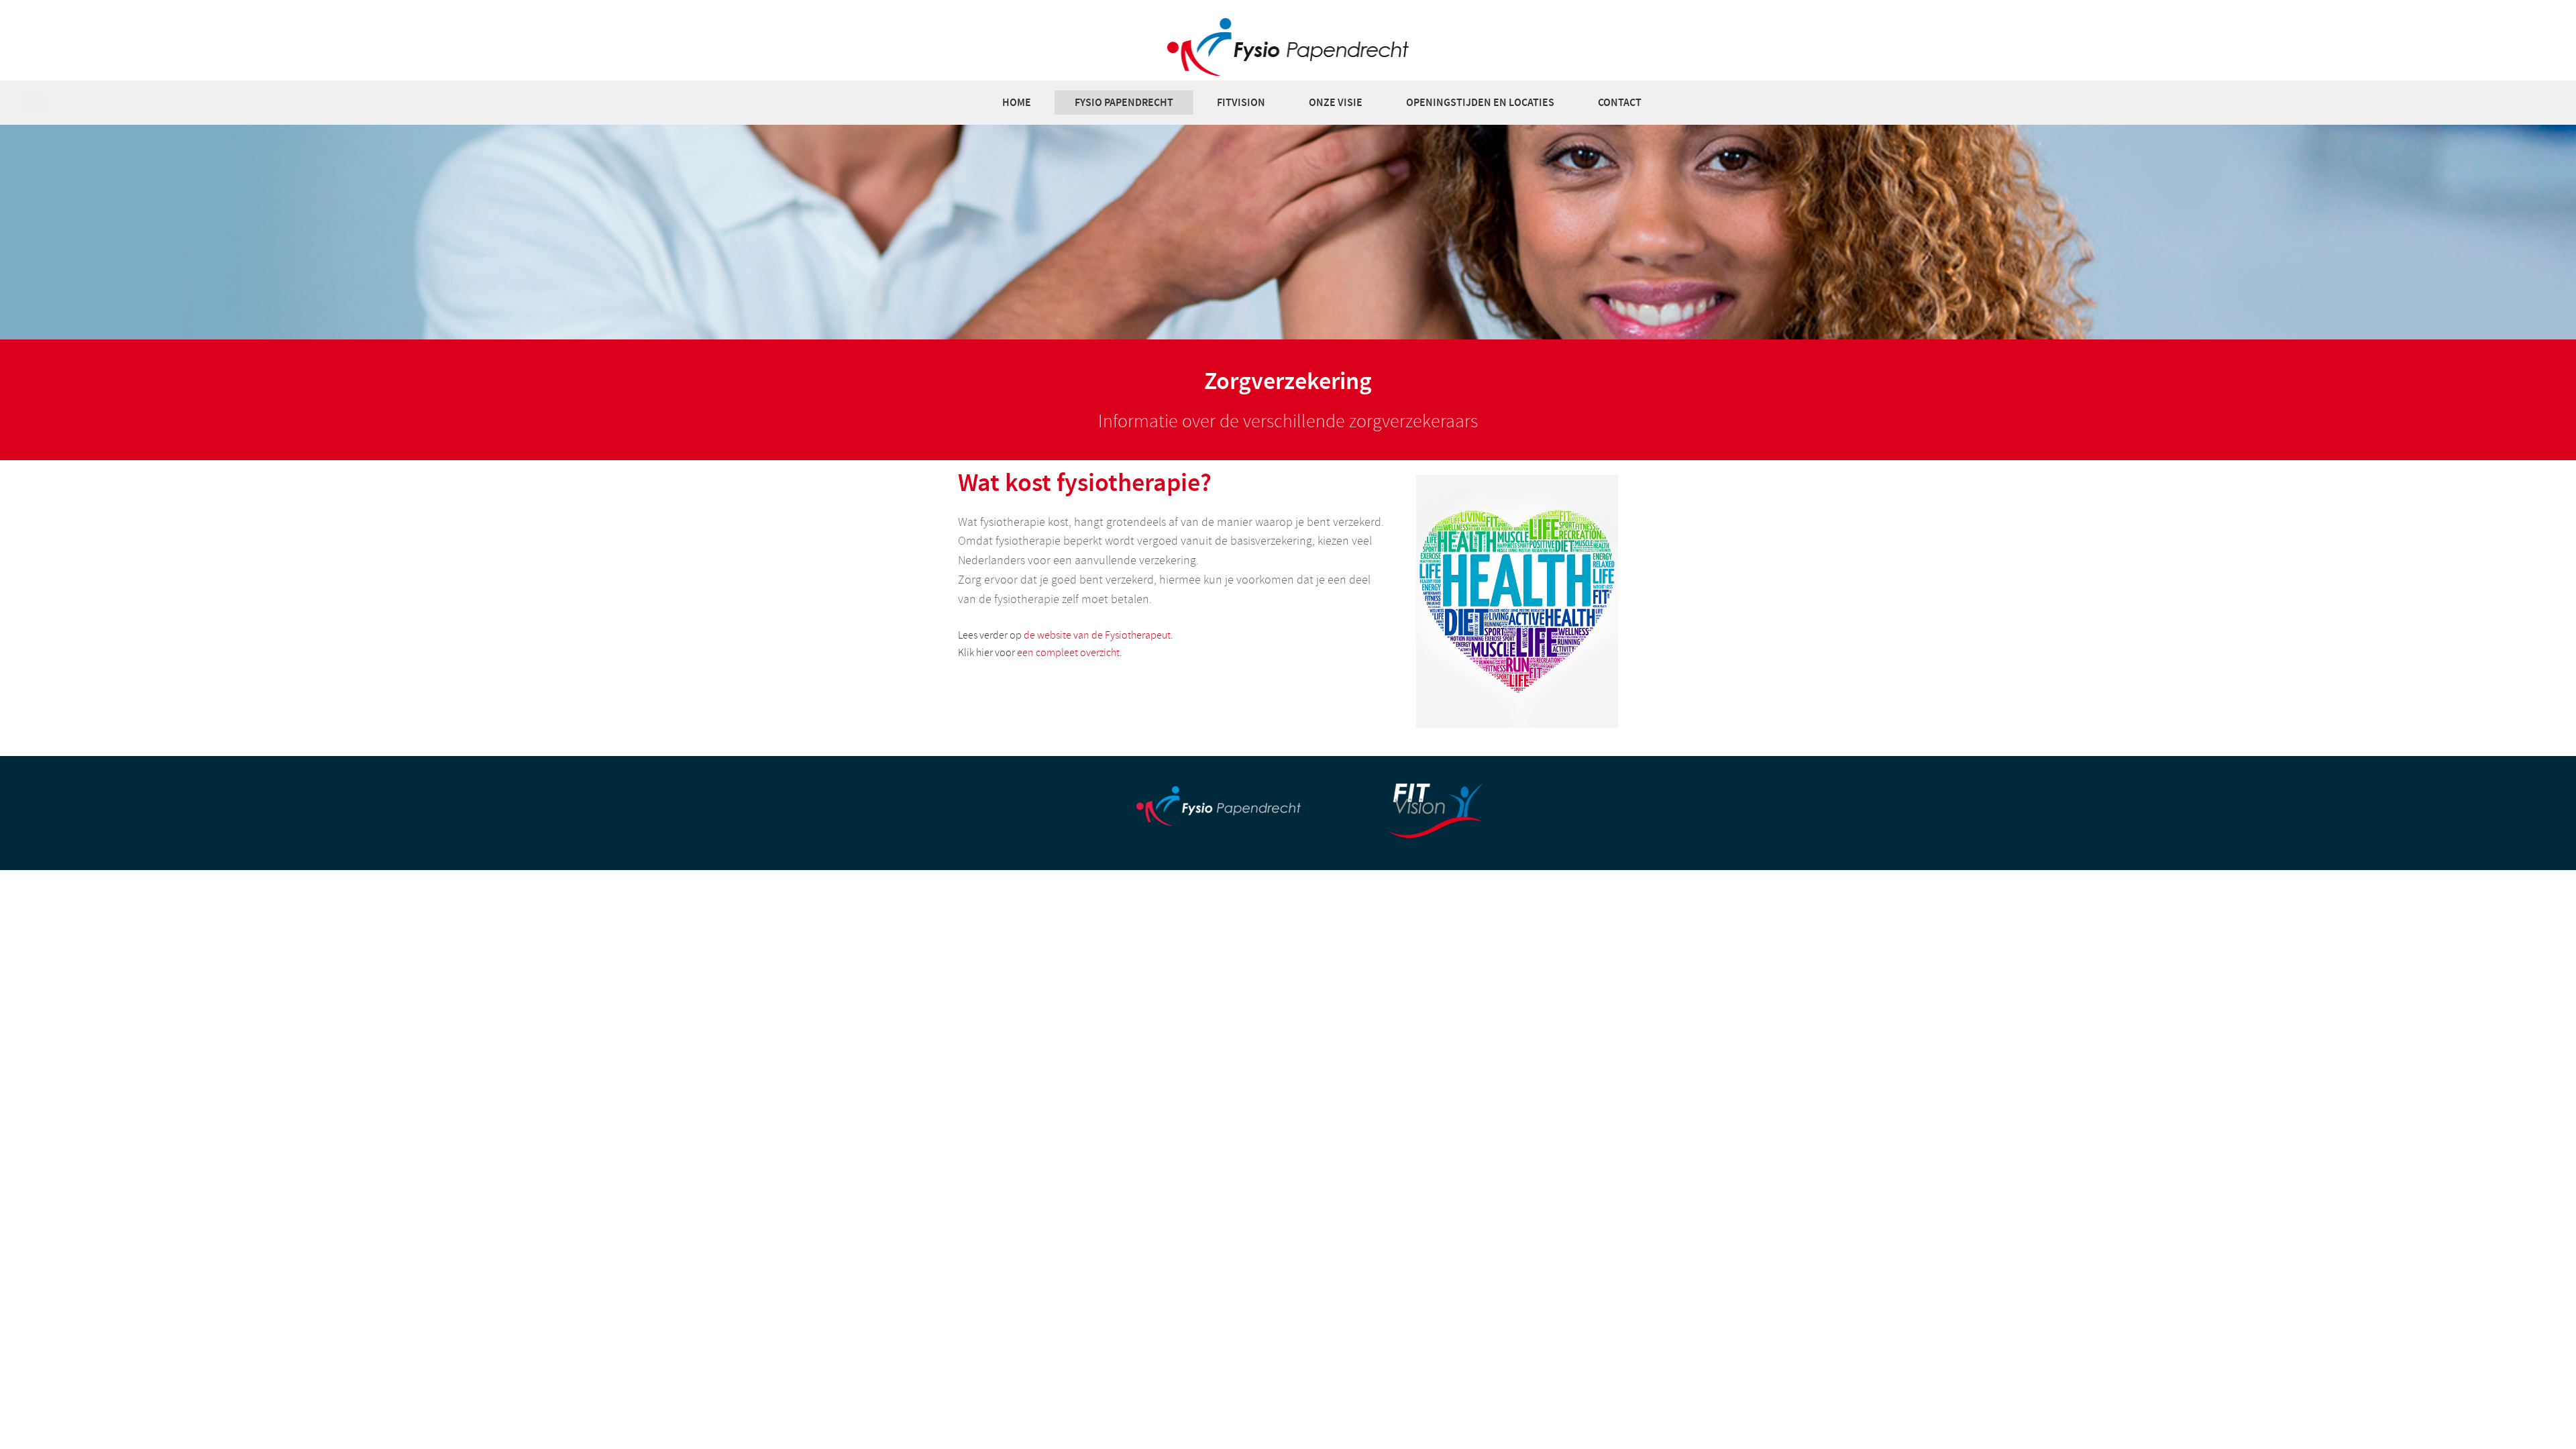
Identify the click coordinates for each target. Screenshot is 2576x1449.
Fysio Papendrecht (1124, 102)
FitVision (1241, 102)
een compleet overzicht (1068, 653)
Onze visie (1336, 102)
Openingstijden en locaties (1480, 102)
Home (1017, 102)
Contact (1620, 102)
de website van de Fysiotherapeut (1097, 635)
